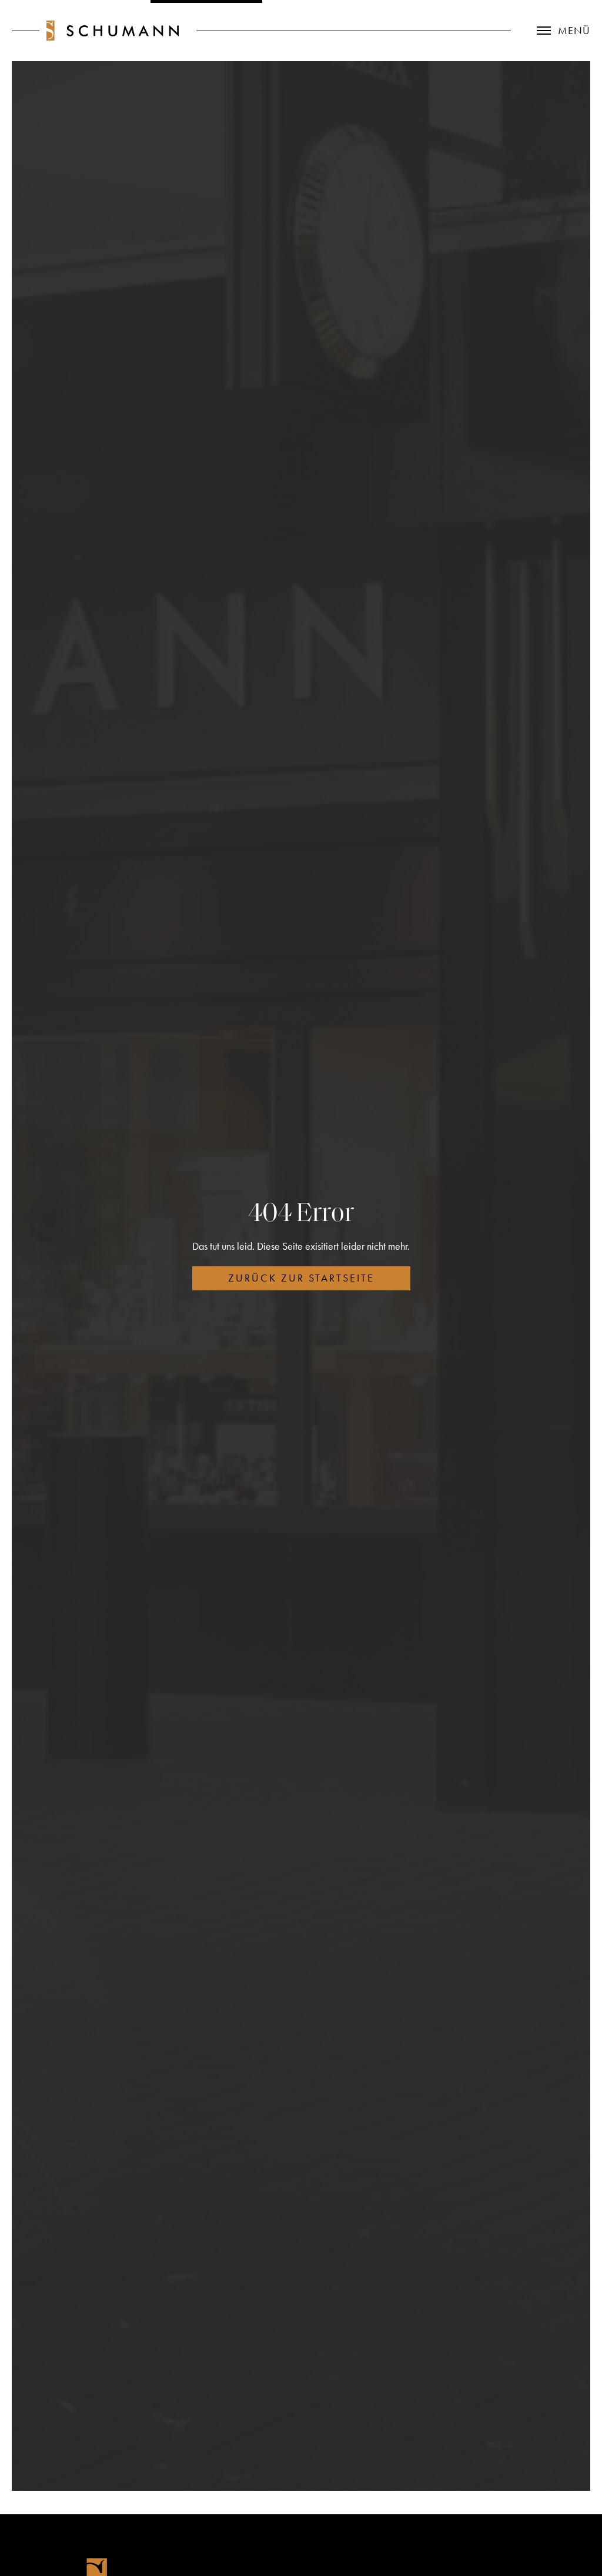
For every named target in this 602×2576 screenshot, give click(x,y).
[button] (551, 31)
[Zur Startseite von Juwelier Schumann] (113, 31)
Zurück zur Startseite (301, 1278)
